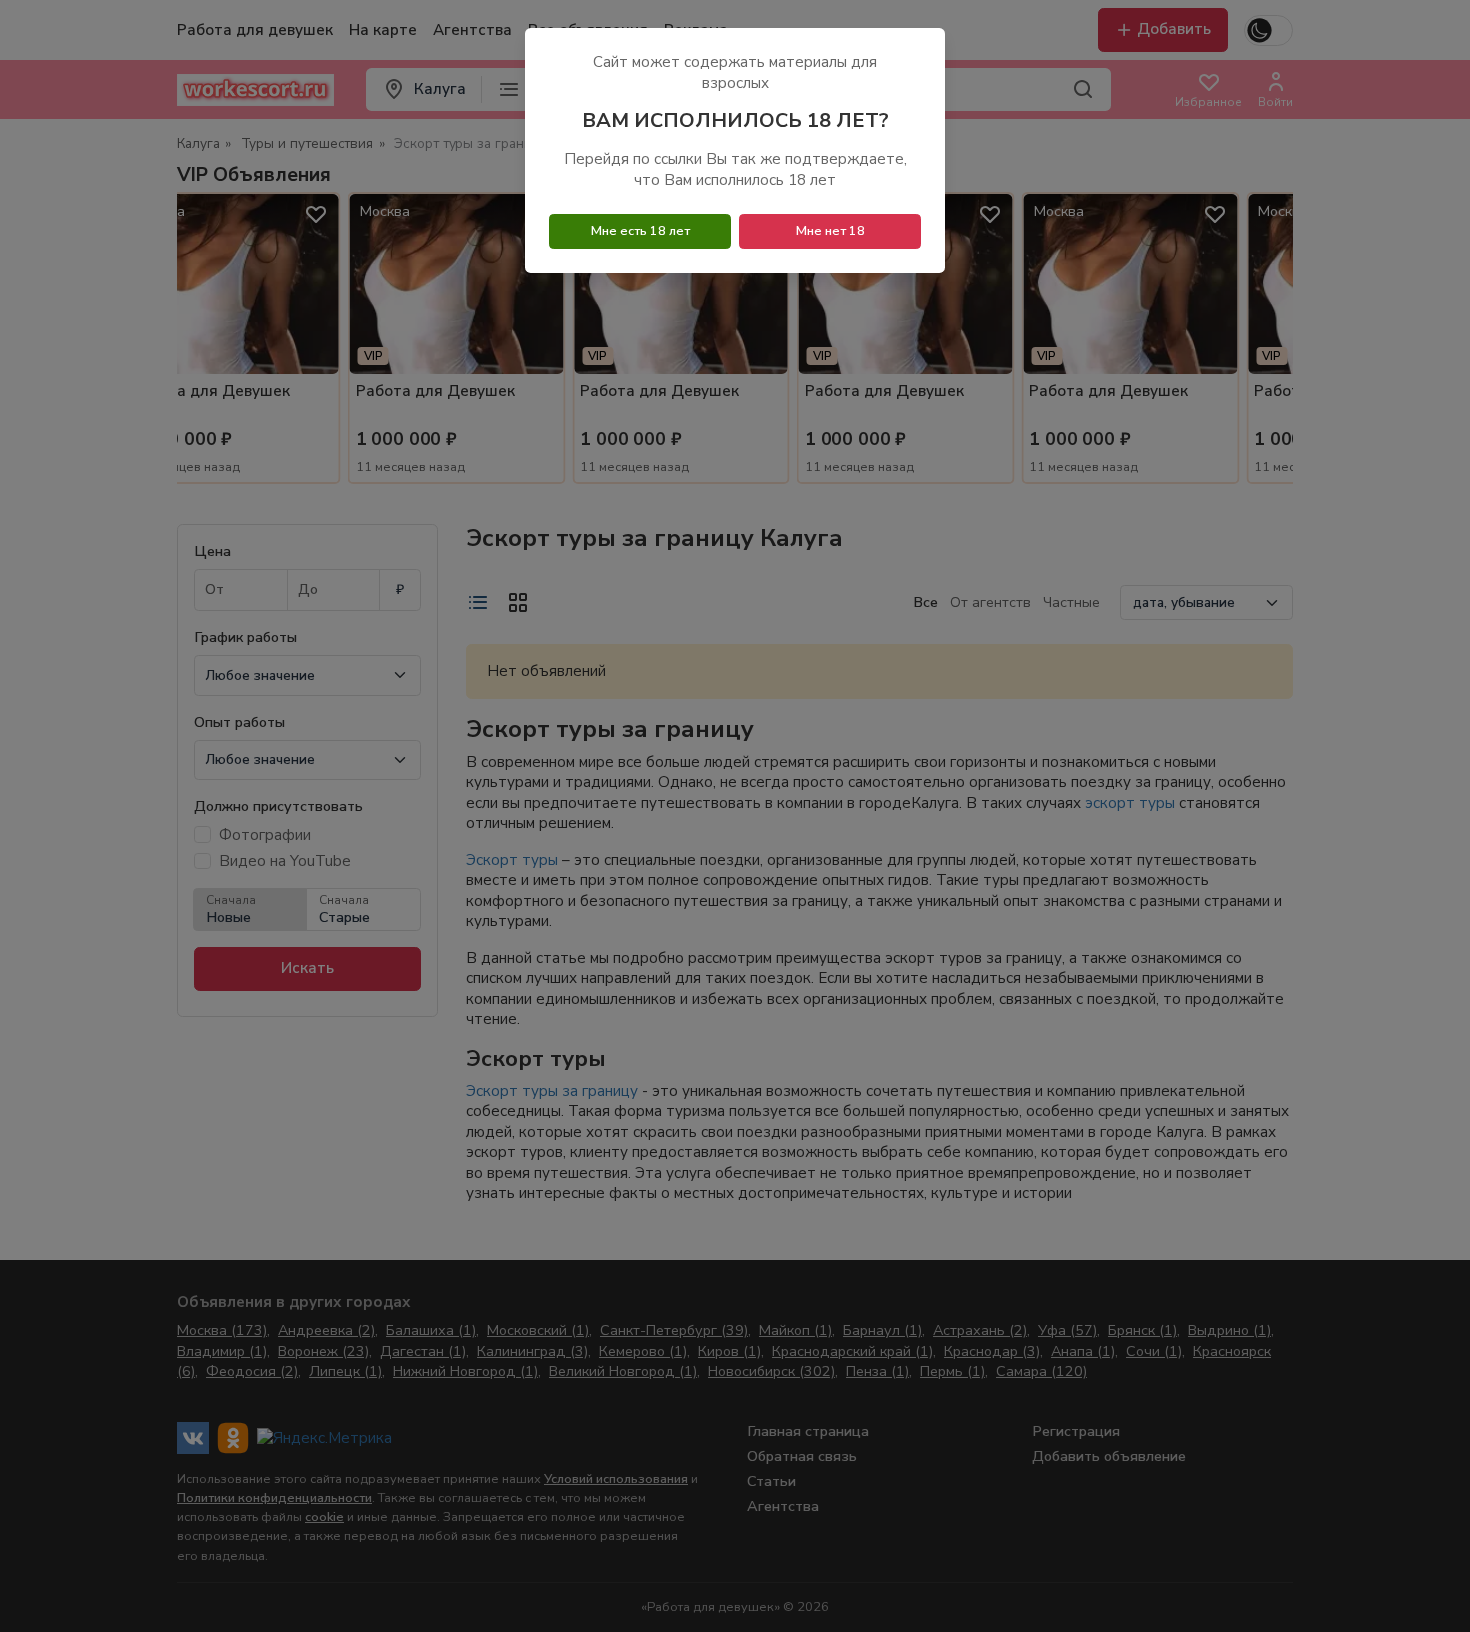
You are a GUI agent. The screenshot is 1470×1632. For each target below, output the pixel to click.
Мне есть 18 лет (640, 231)
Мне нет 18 (830, 231)
